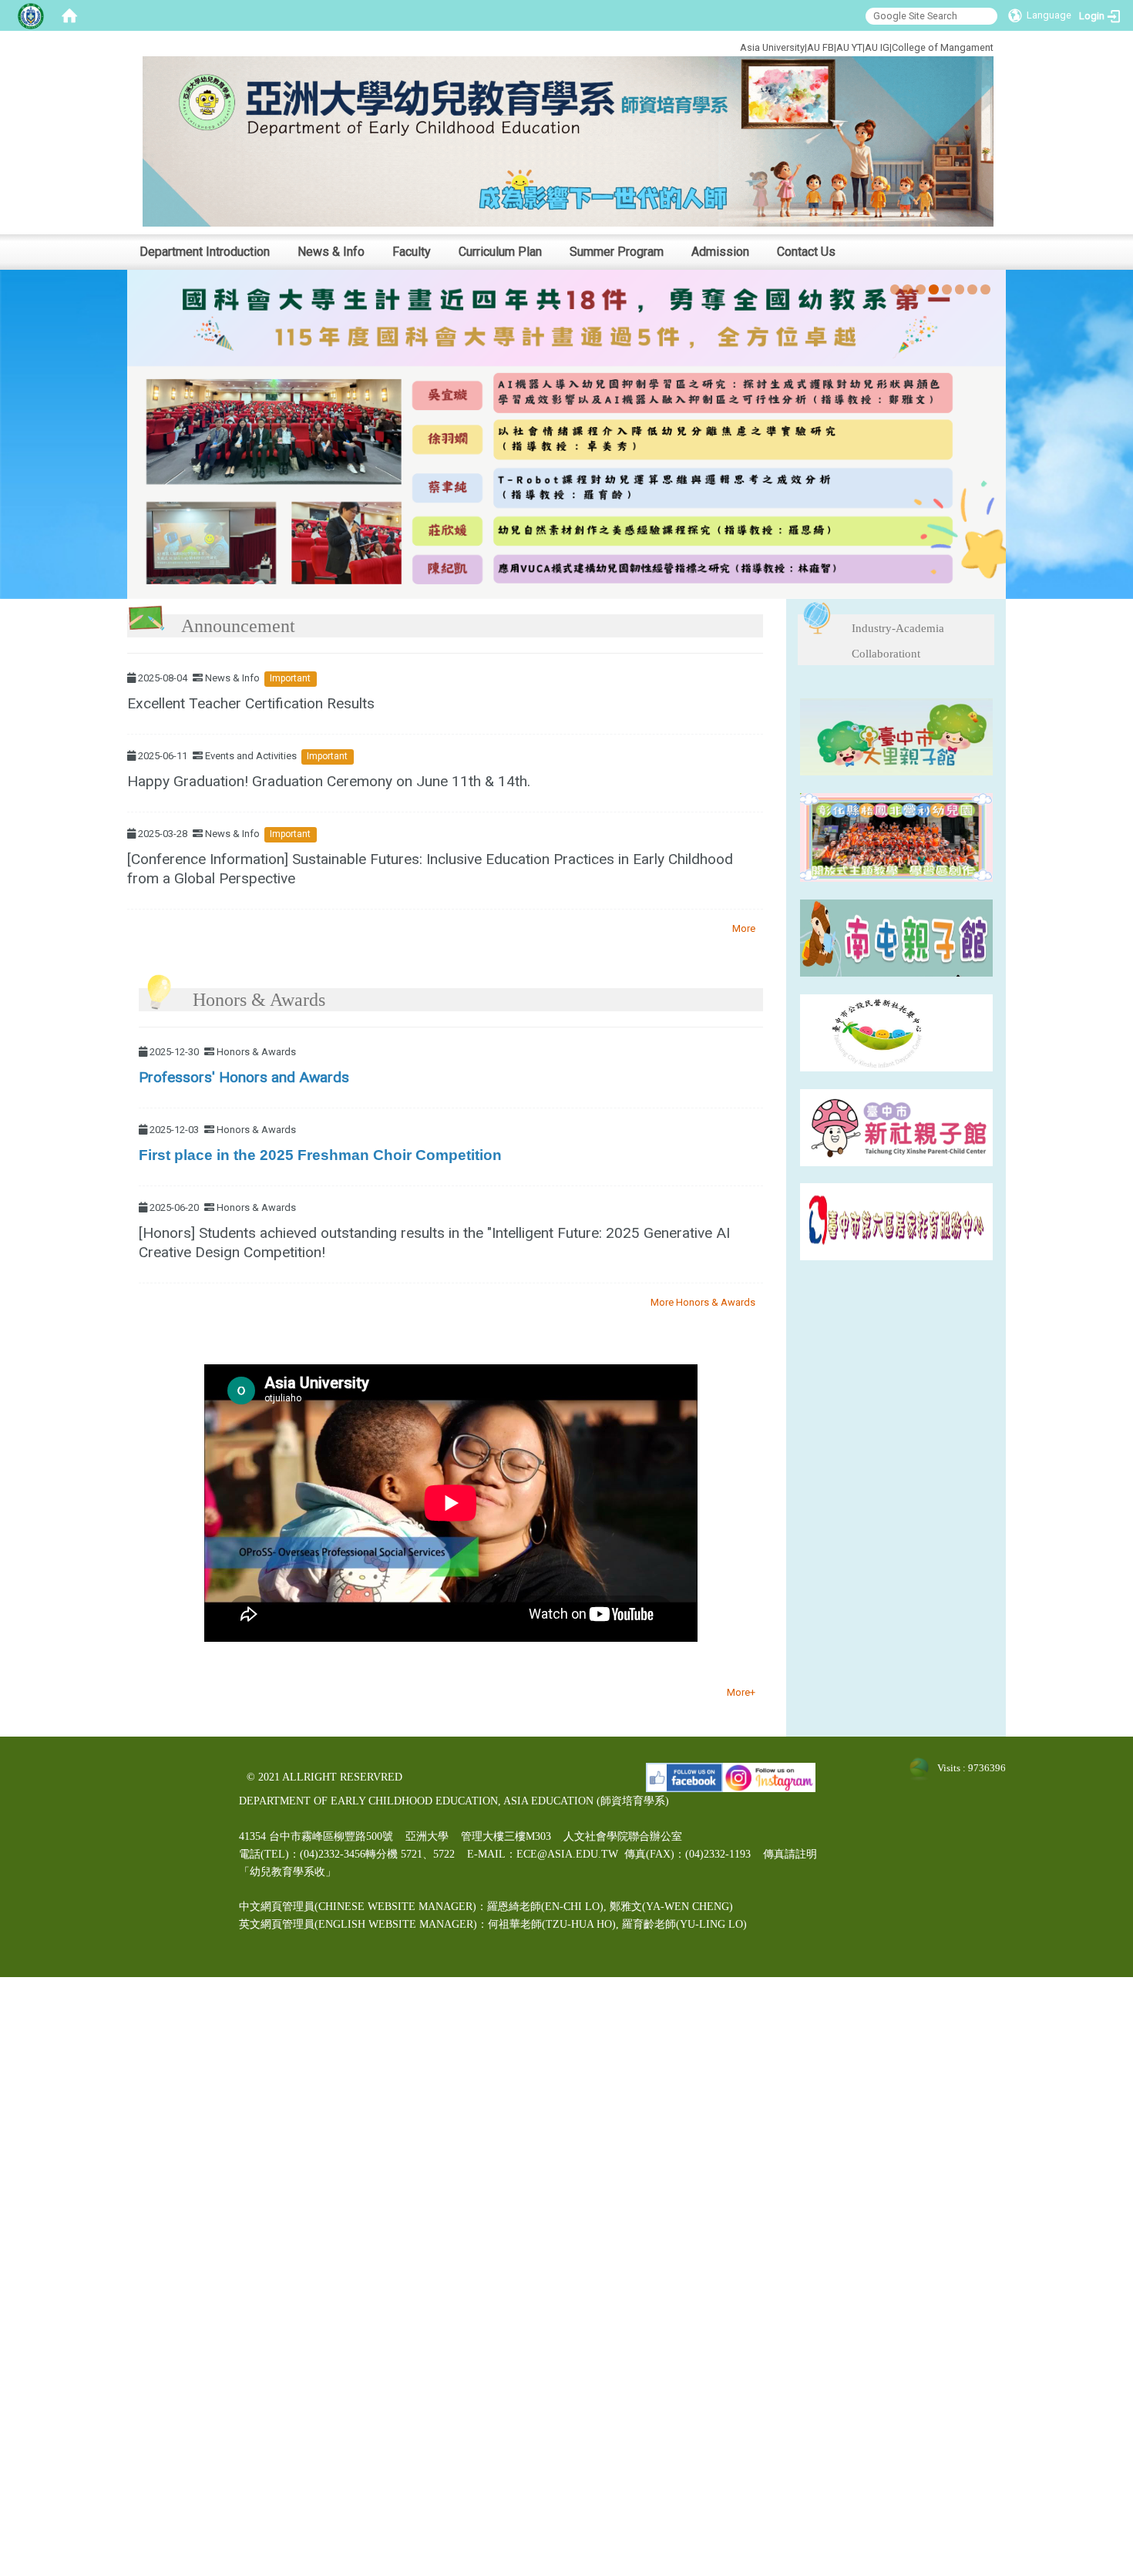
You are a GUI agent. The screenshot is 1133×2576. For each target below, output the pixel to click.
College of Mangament (943, 47)
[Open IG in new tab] (769, 1777)
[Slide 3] (921, 289)
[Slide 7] (972, 289)
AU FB (820, 47)
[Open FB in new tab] (684, 1777)
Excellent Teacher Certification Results (251, 703)
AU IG (877, 47)
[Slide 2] (908, 289)
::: (688, 45)
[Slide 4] (934, 289)
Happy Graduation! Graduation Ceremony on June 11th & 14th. (329, 781)
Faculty (412, 252)
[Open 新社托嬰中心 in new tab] (896, 1032)
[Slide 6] (960, 289)
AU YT (849, 47)
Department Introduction (205, 252)
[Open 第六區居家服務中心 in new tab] (896, 1221)
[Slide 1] (895, 289)
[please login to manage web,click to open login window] (31, 15)
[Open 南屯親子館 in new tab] (896, 937)
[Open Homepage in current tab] (69, 15)
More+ (741, 1692)
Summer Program (617, 252)
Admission (720, 252)
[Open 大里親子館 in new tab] (896, 736)
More (744, 928)
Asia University (772, 47)
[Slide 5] (947, 289)
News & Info (331, 252)
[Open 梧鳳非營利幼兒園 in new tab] (896, 837)
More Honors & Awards (703, 1302)
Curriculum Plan (500, 252)
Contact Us (806, 252)
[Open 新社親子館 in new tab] (896, 1127)
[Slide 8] (985, 289)
